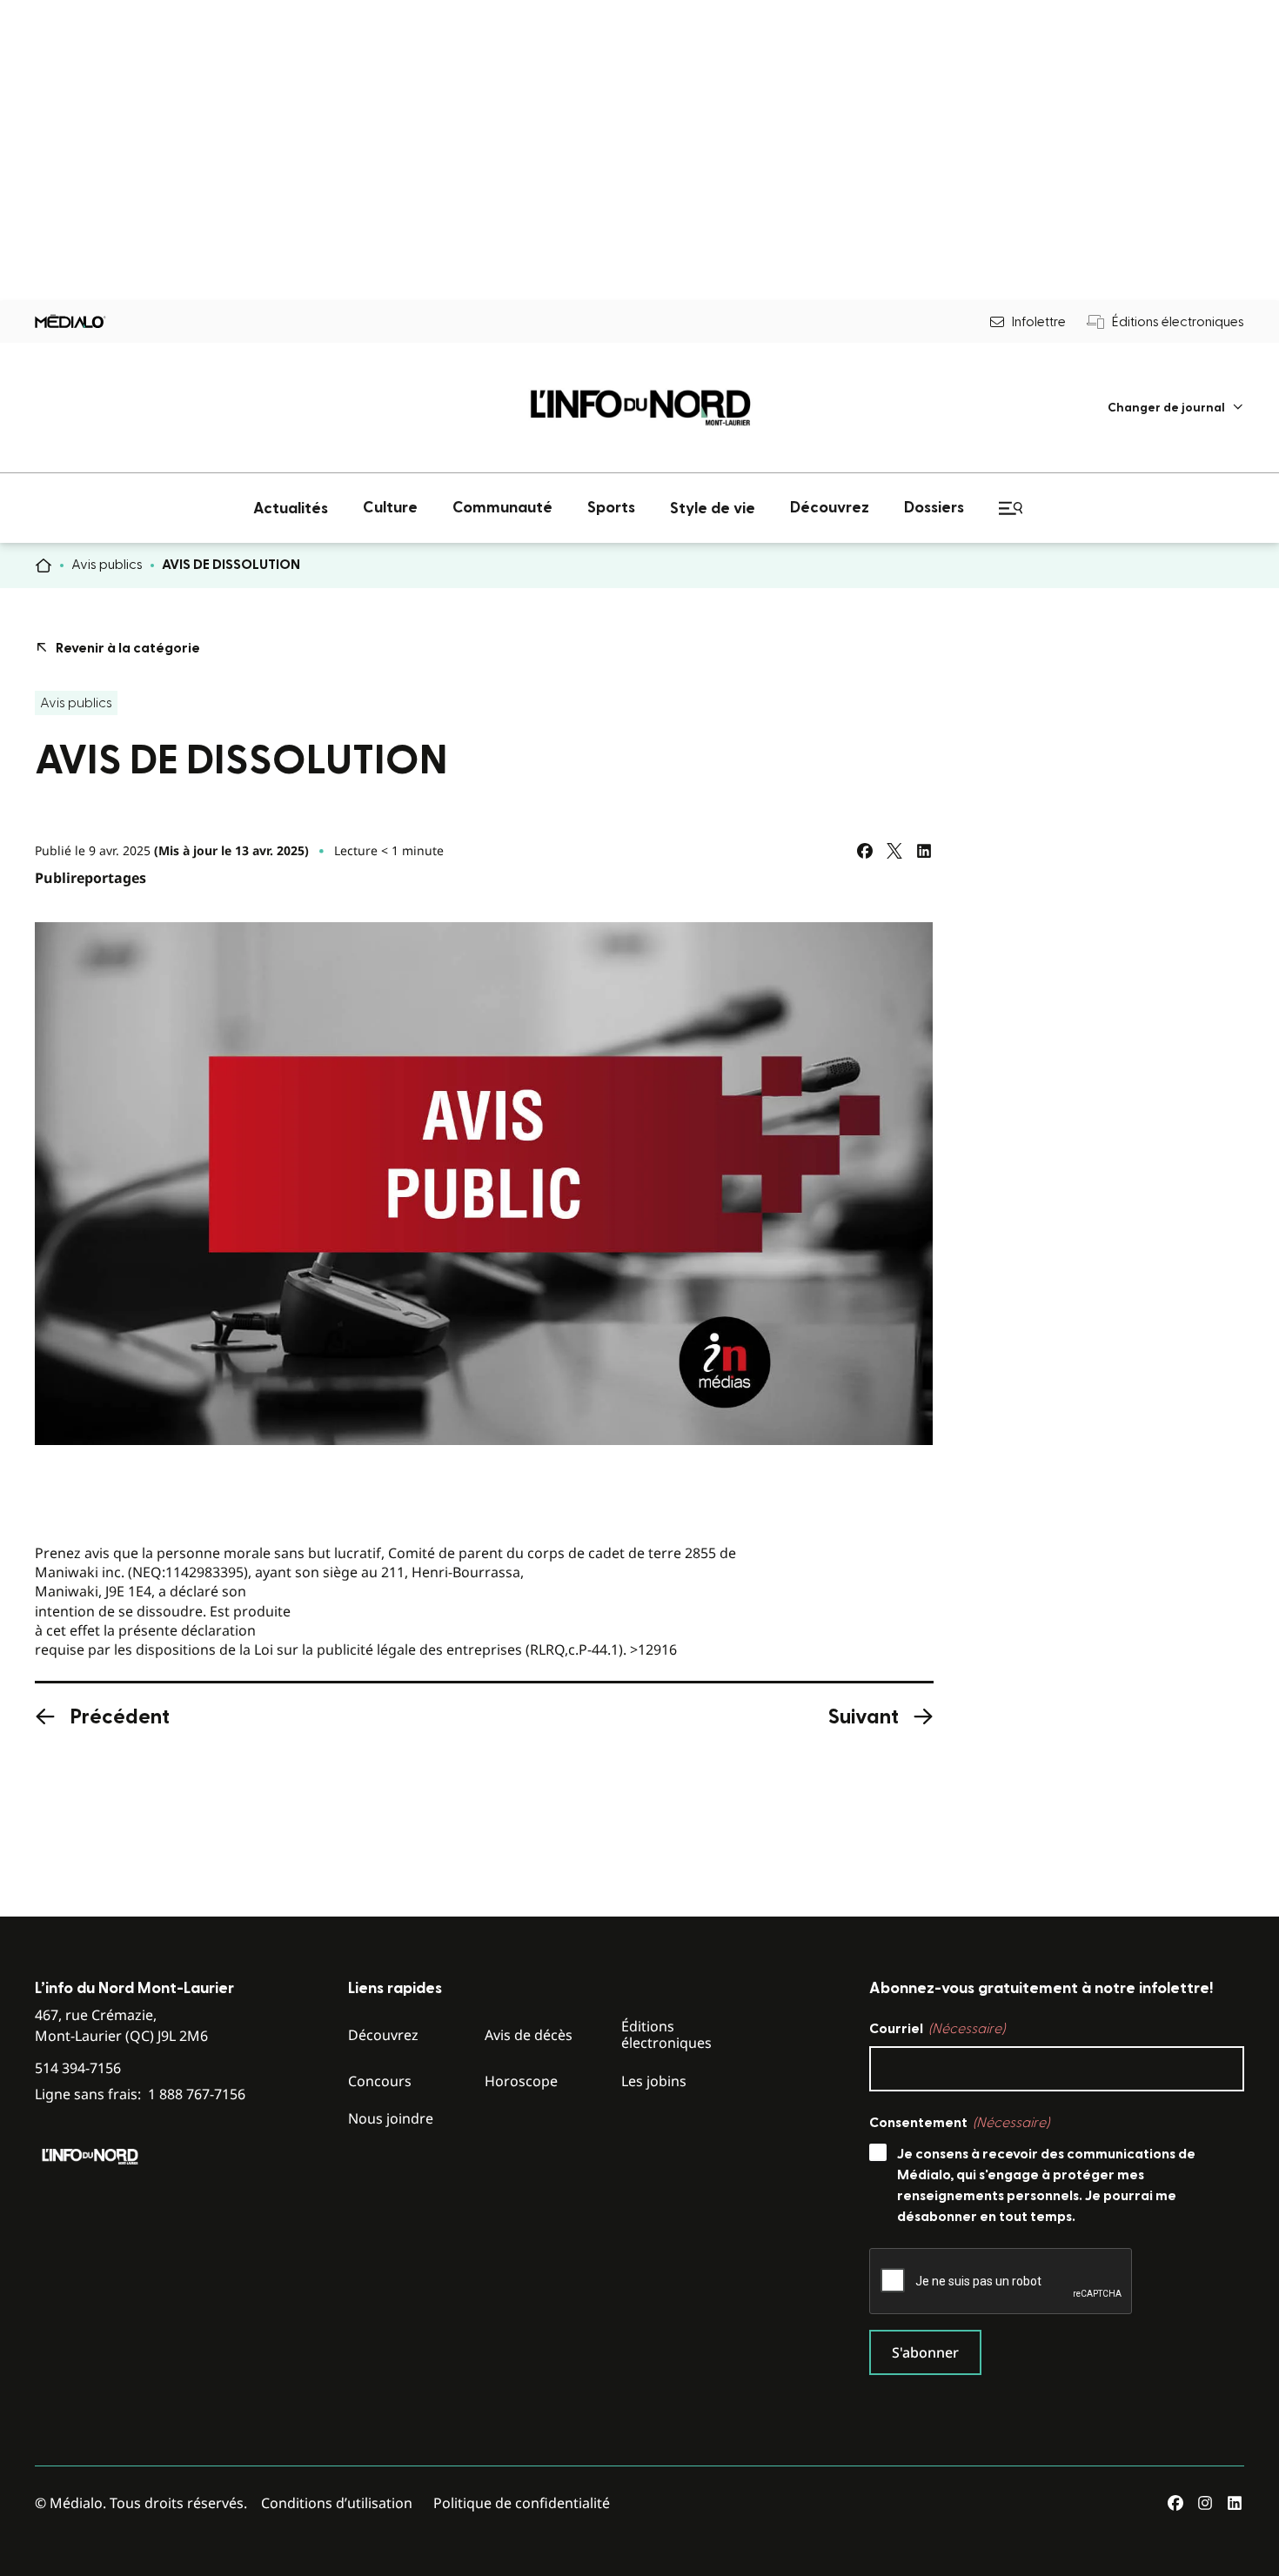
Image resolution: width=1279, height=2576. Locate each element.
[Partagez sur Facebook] (865, 851)
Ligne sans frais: (140, 2094)
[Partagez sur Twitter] (894, 851)
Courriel (937, 2029)
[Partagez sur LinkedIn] (924, 851)
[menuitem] (1176, 408)
